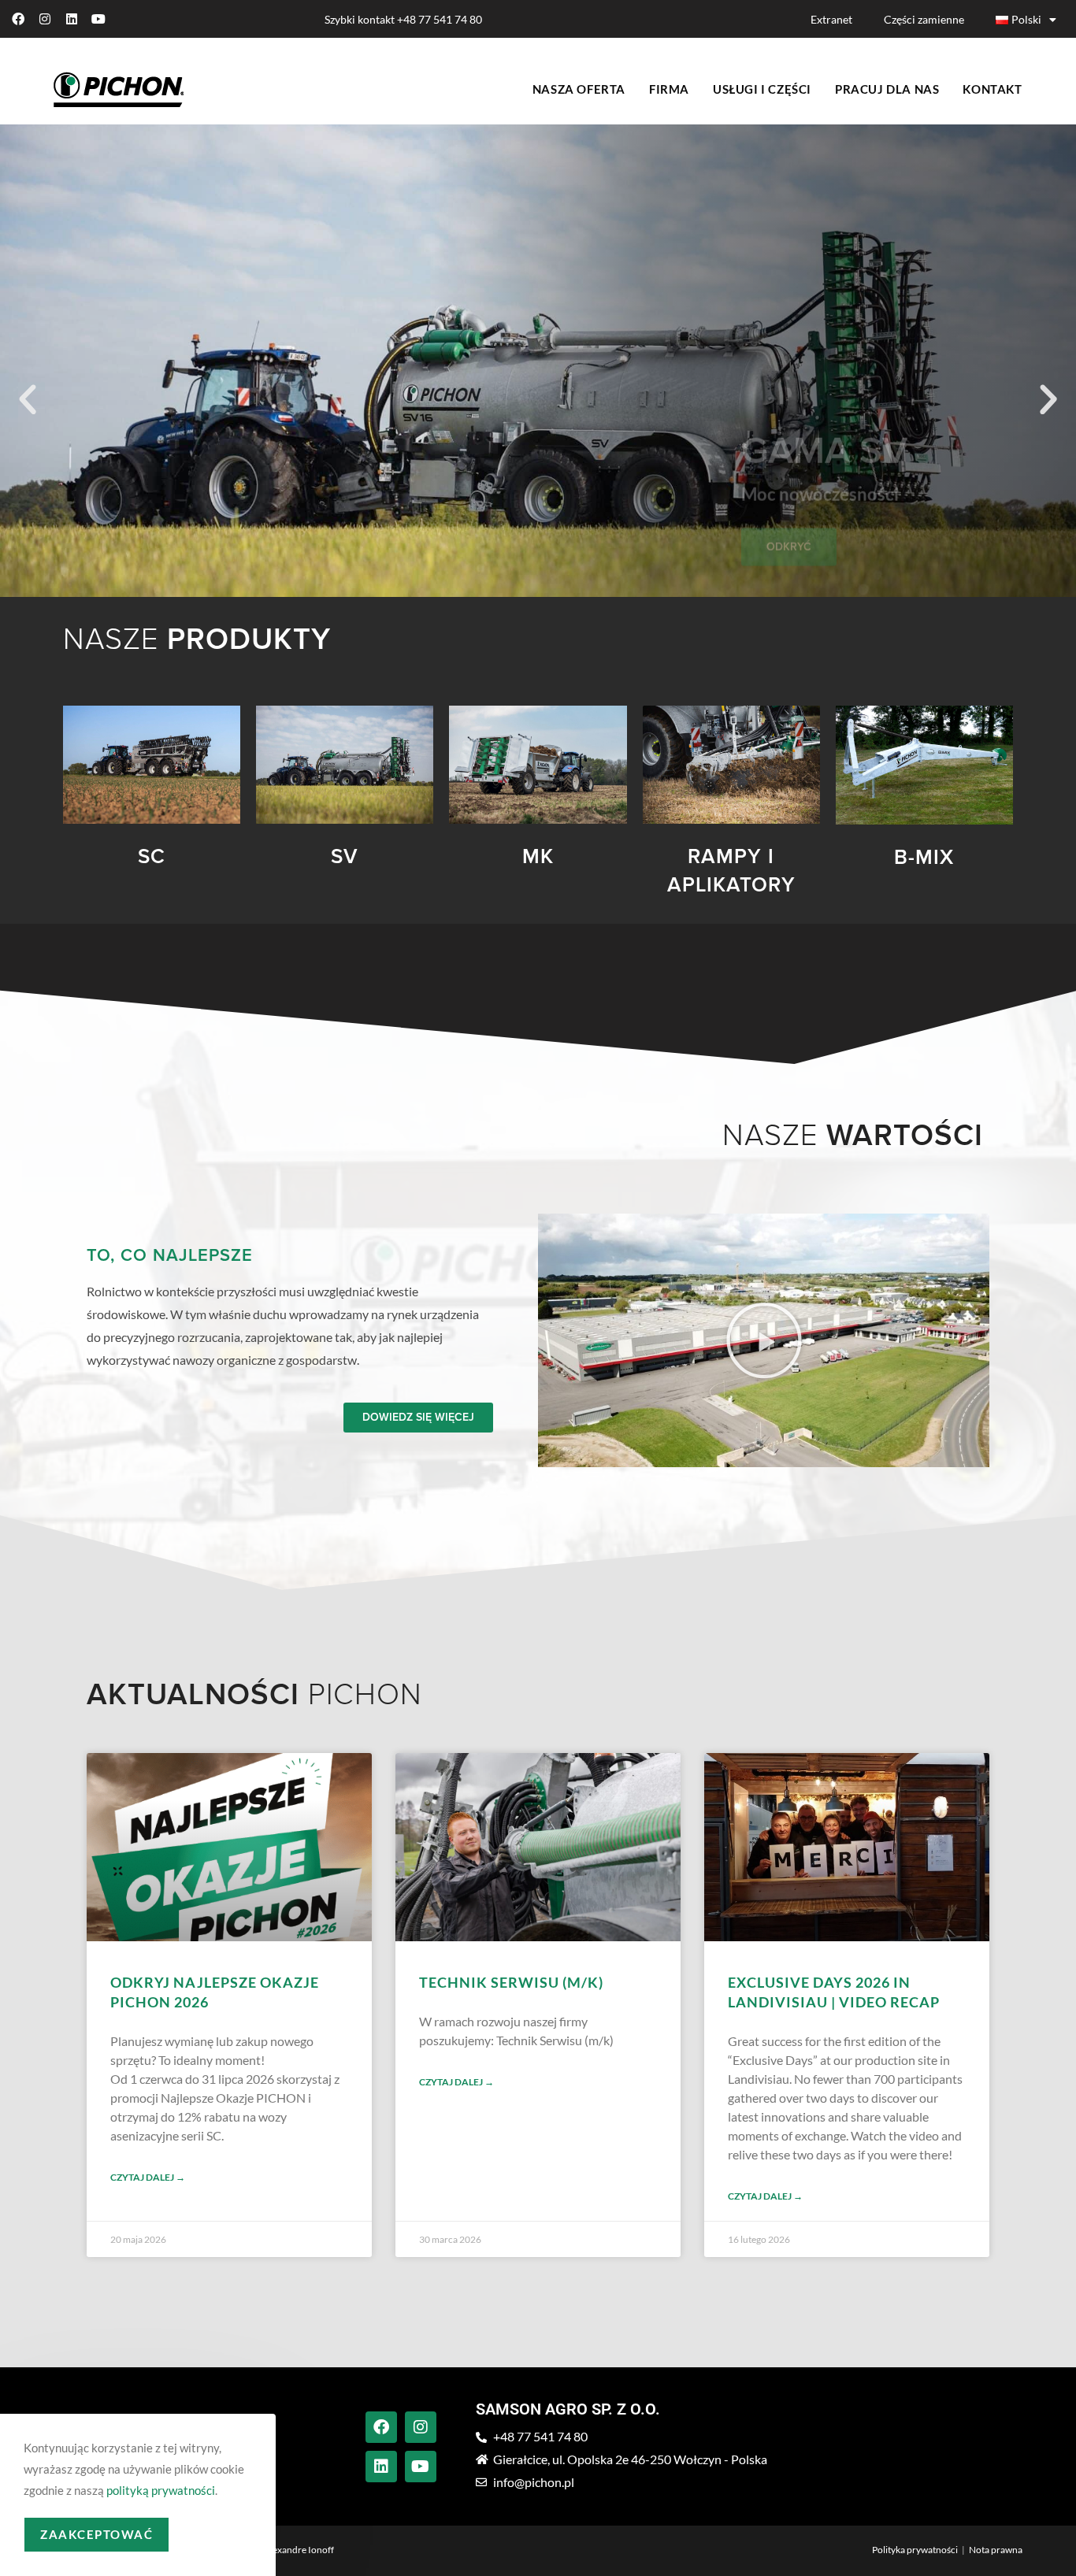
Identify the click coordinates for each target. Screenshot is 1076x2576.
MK (538, 857)
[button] (28, 400)
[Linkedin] (72, 19)
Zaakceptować (96, 2534)
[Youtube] (98, 19)
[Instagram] (45, 19)
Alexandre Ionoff (299, 2550)
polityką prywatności (161, 2490)
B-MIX (924, 858)
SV (345, 857)
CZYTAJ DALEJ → (148, 2177)
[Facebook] (18, 19)
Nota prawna (996, 2550)
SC (152, 857)
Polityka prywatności (915, 2550)
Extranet (831, 19)
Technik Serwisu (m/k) (511, 1982)
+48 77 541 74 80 (440, 19)
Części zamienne (924, 19)
